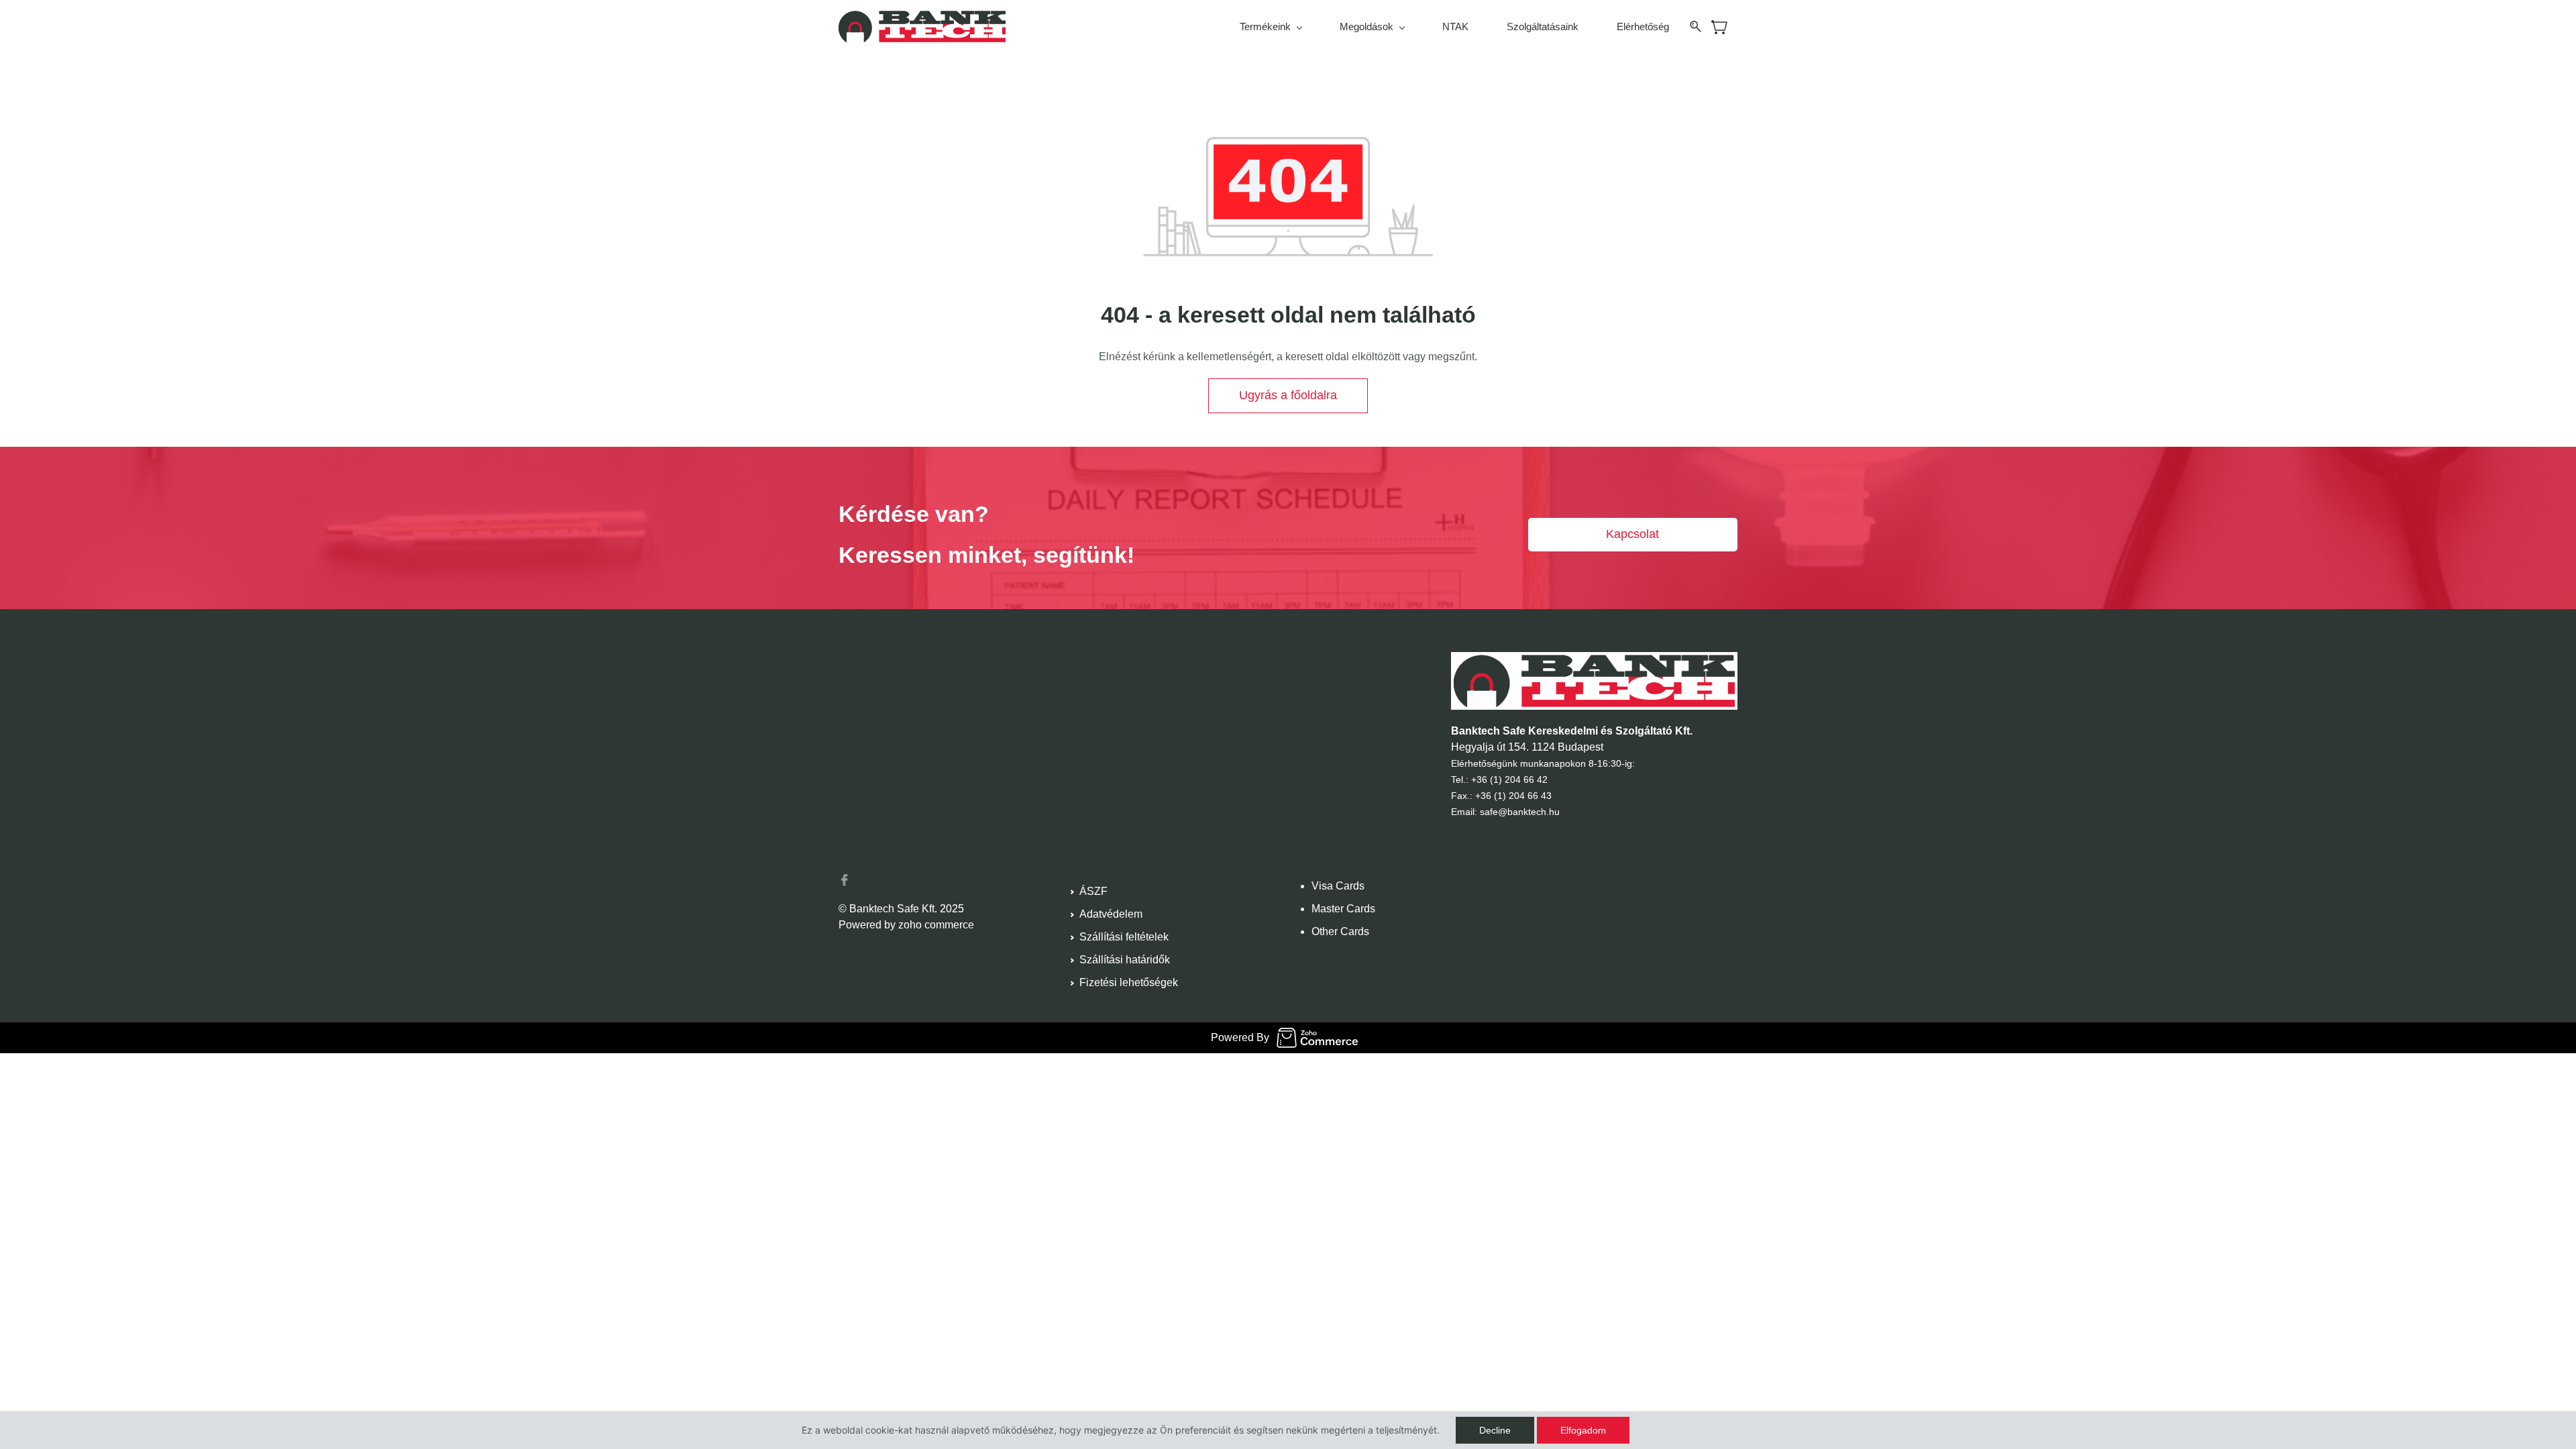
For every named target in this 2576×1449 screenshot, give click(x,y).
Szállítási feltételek (1124, 937)
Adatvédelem (1111, 914)
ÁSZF (1093, 891)
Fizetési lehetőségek (1129, 982)
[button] (1288, 396)
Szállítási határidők (1125, 960)
